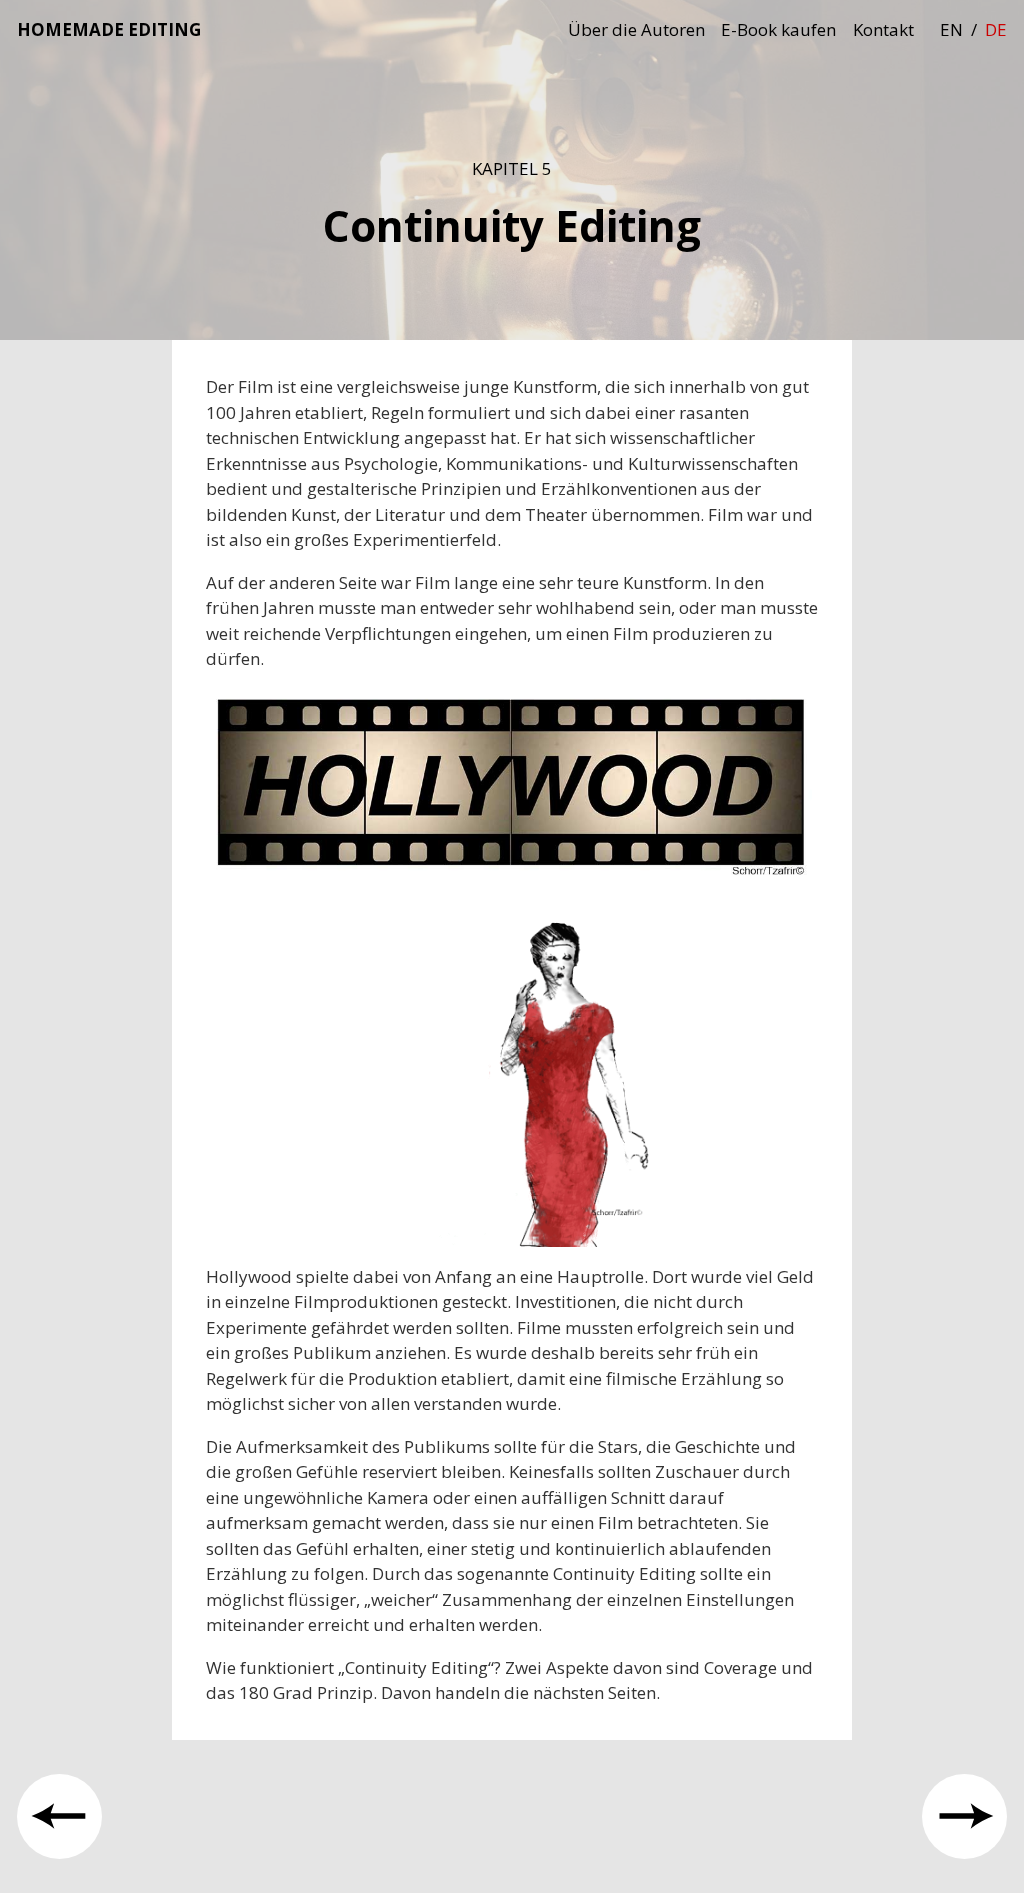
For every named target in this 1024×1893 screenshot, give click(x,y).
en (951, 29)
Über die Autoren (636, 29)
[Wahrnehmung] (964, 1816)
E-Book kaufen (778, 29)
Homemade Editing (109, 29)
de (996, 29)
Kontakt (883, 29)
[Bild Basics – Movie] (59, 1816)
